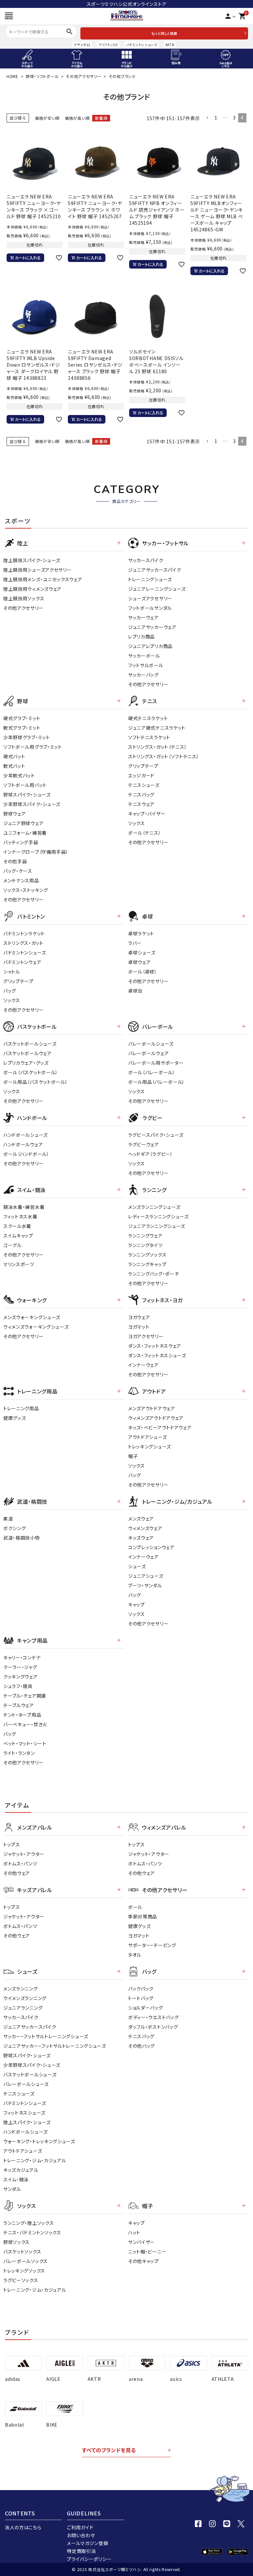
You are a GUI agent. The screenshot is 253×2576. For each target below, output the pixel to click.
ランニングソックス (147, 1255)
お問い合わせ (81, 2535)
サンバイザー (141, 2242)
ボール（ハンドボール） (26, 1154)
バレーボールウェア (148, 1053)
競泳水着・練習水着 (24, 1207)
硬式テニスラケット (148, 718)
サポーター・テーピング (152, 1945)
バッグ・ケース (18, 871)
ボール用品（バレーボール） (156, 1082)
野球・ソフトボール (42, 76)
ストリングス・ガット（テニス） (158, 747)
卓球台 (135, 991)
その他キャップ (143, 2261)
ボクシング (15, 1528)
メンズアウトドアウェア (152, 1408)
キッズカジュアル (21, 2170)
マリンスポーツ (19, 1264)
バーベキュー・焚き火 (25, 1724)
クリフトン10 (108, 45)
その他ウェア (17, 1873)
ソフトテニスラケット (149, 737)
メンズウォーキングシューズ (32, 1317)
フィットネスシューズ (24, 2113)
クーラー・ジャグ (20, 1667)
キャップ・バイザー (147, 814)
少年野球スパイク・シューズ (32, 804)
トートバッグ (141, 1998)
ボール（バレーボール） (152, 1072)
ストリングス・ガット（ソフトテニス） (164, 756)
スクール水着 (17, 1226)
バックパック (141, 1989)
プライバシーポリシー (89, 2559)
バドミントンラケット (24, 933)
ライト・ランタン (19, 1753)
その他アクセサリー (84, 76)
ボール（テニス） (145, 833)
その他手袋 (15, 861)
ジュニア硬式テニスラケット (157, 728)
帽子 (133, 1456)
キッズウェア (141, 1538)
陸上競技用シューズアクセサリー (38, 570)
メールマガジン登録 (87, 2543)
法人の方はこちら (23, 2527)
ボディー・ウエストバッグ (153, 2017)
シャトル (12, 972)
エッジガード (141, 775)
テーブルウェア (19, 1705)
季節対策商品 (143, 1916)
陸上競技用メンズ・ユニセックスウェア (43, 579)
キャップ (137, 1604)
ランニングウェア (145, 1236)
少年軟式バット (19, 775)
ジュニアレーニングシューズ (157, 589)
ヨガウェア (139, 1317)
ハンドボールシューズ (26, 1135)
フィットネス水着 (20, 1216)
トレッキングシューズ (150, 1446)
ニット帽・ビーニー (147, 2251)
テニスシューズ (144, 785)
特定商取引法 (81, 2551)
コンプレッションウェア (151, 1547)
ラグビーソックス (21, 2280)
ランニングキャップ (147, 1264)
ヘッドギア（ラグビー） (151, 1154)
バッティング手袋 (21, 842)
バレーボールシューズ (151, 1044)
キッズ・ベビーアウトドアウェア (160, 1427)
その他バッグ (141, 2046)
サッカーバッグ (143, 675)
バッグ (10, 991)
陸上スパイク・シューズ (27, 2122)
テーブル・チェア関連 (25, 1696)
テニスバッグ (141, 794)
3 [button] (234, 117)
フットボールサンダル (150, 608)
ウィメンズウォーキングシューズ (36, 1327)
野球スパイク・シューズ (27, 794)
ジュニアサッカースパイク (155, 570)
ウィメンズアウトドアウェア (156, 1418)
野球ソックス (16, 2242)
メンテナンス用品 (21, 880)
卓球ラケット (141, 933)
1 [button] (216, 117)
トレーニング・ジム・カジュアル (35, 2160)
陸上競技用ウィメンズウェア (32, 589)
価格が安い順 (47, 118)
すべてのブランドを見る (109, 2450)
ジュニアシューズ (146, 1576)
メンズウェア (141, 1519)
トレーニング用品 (21, 1408)
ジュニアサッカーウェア (152, 627)
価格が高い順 (77, 118)
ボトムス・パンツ (20, 1863)
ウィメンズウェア (145, 1528)
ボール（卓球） (143, 972)
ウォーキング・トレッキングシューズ (39, 2141)
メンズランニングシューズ (154, 1207)
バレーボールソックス (26, 2261)
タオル (135, 1955)
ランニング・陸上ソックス (28, 2223)
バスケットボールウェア (28, 1053)
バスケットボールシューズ (30, 1044)
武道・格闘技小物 (22, 1538)
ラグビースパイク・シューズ (156, 1135)
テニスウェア (141, 804)
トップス (12, 1844)
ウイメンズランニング (25, 1998)
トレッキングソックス (24, 2271)
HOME (13, 76)
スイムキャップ (18, 1236)
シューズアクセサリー (150, 598)
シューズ (137, 1566)
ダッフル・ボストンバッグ (153, 2027)
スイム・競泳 (16, 2179)
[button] (207, 118)
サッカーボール (144, 656)
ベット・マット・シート (25, 1743)
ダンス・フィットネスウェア (155, 1346)
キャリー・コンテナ (22, 1657)
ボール (135, 1907)
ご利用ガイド (80, 2527)
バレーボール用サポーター (156, 1063)
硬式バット (14, 756)
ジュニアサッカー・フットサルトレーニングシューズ (55, 2046)
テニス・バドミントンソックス (32, 2232)
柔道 (8, 1519)
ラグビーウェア (144, 1144)
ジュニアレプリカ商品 (150, 646)
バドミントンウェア (22, 962)
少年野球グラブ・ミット (27, 737)
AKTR (170, 45)
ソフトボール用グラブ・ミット (33, 747)
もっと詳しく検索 (164, 33)
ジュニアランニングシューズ (157, 1226)
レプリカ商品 (141, 637)
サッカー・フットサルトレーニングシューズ (46, 2036)
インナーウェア (143, 1365)
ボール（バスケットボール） (31, 1072)
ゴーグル (13, 1245)
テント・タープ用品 (22, 1715)
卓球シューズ (142, 952)
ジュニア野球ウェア (23, 823)
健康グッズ (15, 1418)
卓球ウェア (140, 962)
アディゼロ (82, 45)
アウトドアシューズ (147, 1437)
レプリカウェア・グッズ (26, 1063)
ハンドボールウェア (23, 1144)
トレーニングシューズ (150, 579)
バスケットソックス (22, 2251)
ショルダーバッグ (146, 2008)
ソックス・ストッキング (26, 890)
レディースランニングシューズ (158, 1216)
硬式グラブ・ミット (22, 718)
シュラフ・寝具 (18, 1686)
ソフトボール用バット (25, 785)
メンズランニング (21, 1989)
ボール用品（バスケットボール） (36, 1082)
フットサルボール (146, 665)
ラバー (135, 943)
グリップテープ (143, 766)
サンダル (12, 2189)
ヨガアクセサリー (146, 1336)
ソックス (137, 823)
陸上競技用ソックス (24, 598)
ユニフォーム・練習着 (25, 833)
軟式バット (14, 766)
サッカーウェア (143, 617)
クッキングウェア (21, 1677)
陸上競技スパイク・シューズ (32, 560)
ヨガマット (139, 1327)
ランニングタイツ (145, 1245)
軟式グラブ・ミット (22, 728)
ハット (134, 2232)
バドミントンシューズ (142, 45)
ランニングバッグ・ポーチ (154, 1274)
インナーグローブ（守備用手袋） (36, 852)
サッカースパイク (146, 560)
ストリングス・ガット (23, 943)
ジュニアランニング (23, 2008)
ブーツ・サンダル (145, 1585)
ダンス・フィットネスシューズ (157, 1355)
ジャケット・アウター (24, 1854)
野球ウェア (15, 814)
